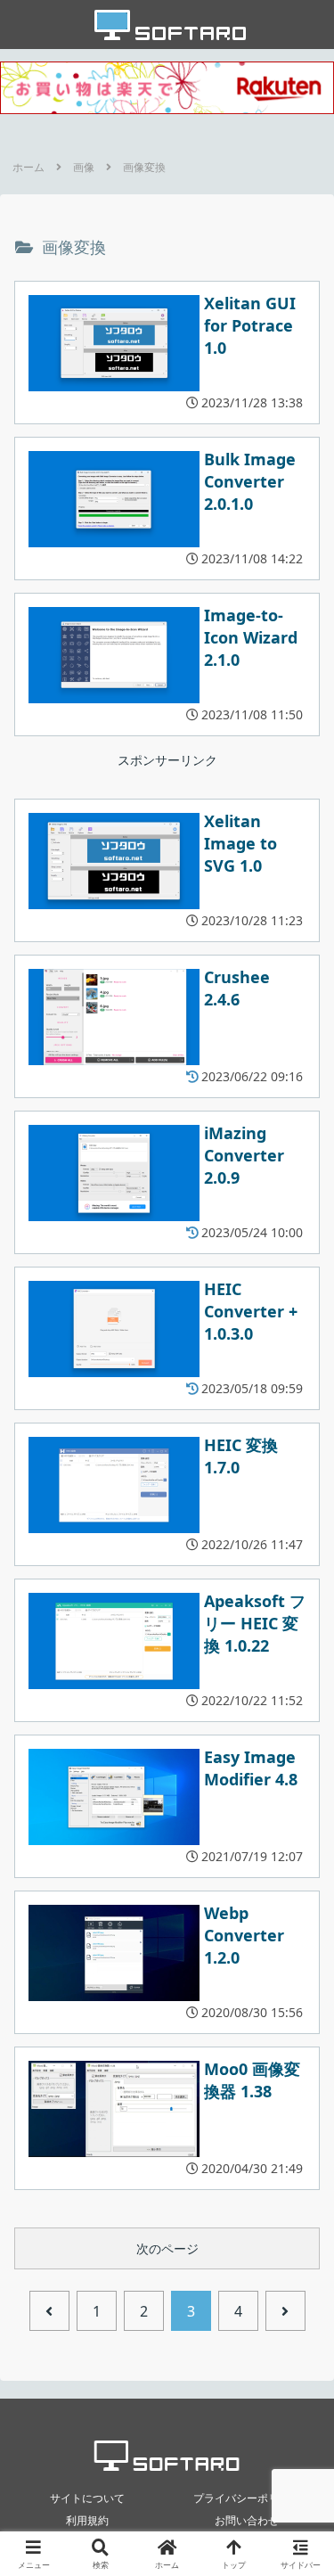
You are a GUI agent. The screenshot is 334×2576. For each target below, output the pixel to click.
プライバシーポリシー (247, 2498)
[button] (298, 2157)
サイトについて (87, 2498)
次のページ (167, 2248)
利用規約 (87, 2520)
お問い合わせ (247, 2520)
